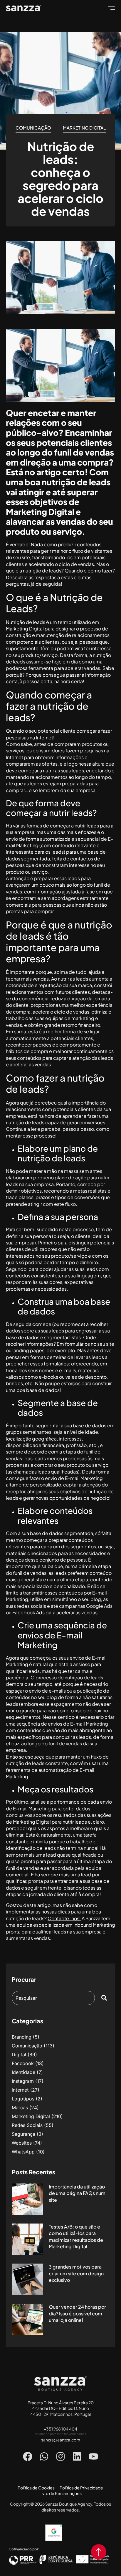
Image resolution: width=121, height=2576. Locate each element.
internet (20, 2090)
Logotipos (23, 2099)
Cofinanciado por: (24, 2549)
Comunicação (33, 128)
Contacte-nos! (64, 1918)
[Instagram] (60, 2456)
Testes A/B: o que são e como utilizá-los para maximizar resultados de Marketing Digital (76, 2236)
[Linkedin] (77, 2456)
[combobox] (53, 1998)
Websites (22, 2143)
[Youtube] (93, 2456)
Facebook (23, 2063)
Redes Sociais (27, 2125)
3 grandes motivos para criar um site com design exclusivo (76, 2273)
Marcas (20, 2108)
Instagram (23, 2081)
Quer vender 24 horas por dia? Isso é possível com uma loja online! (77, 2313)
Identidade (23, 2072)
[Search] (105, 1998)
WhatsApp (23, 2152)
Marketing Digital (84, 128)
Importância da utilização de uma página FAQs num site (77, 2193)
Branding (22, 2037)
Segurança (23, 2134)
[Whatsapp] (44, 2456)
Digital (19, 2054)
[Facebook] (28, 2456)
